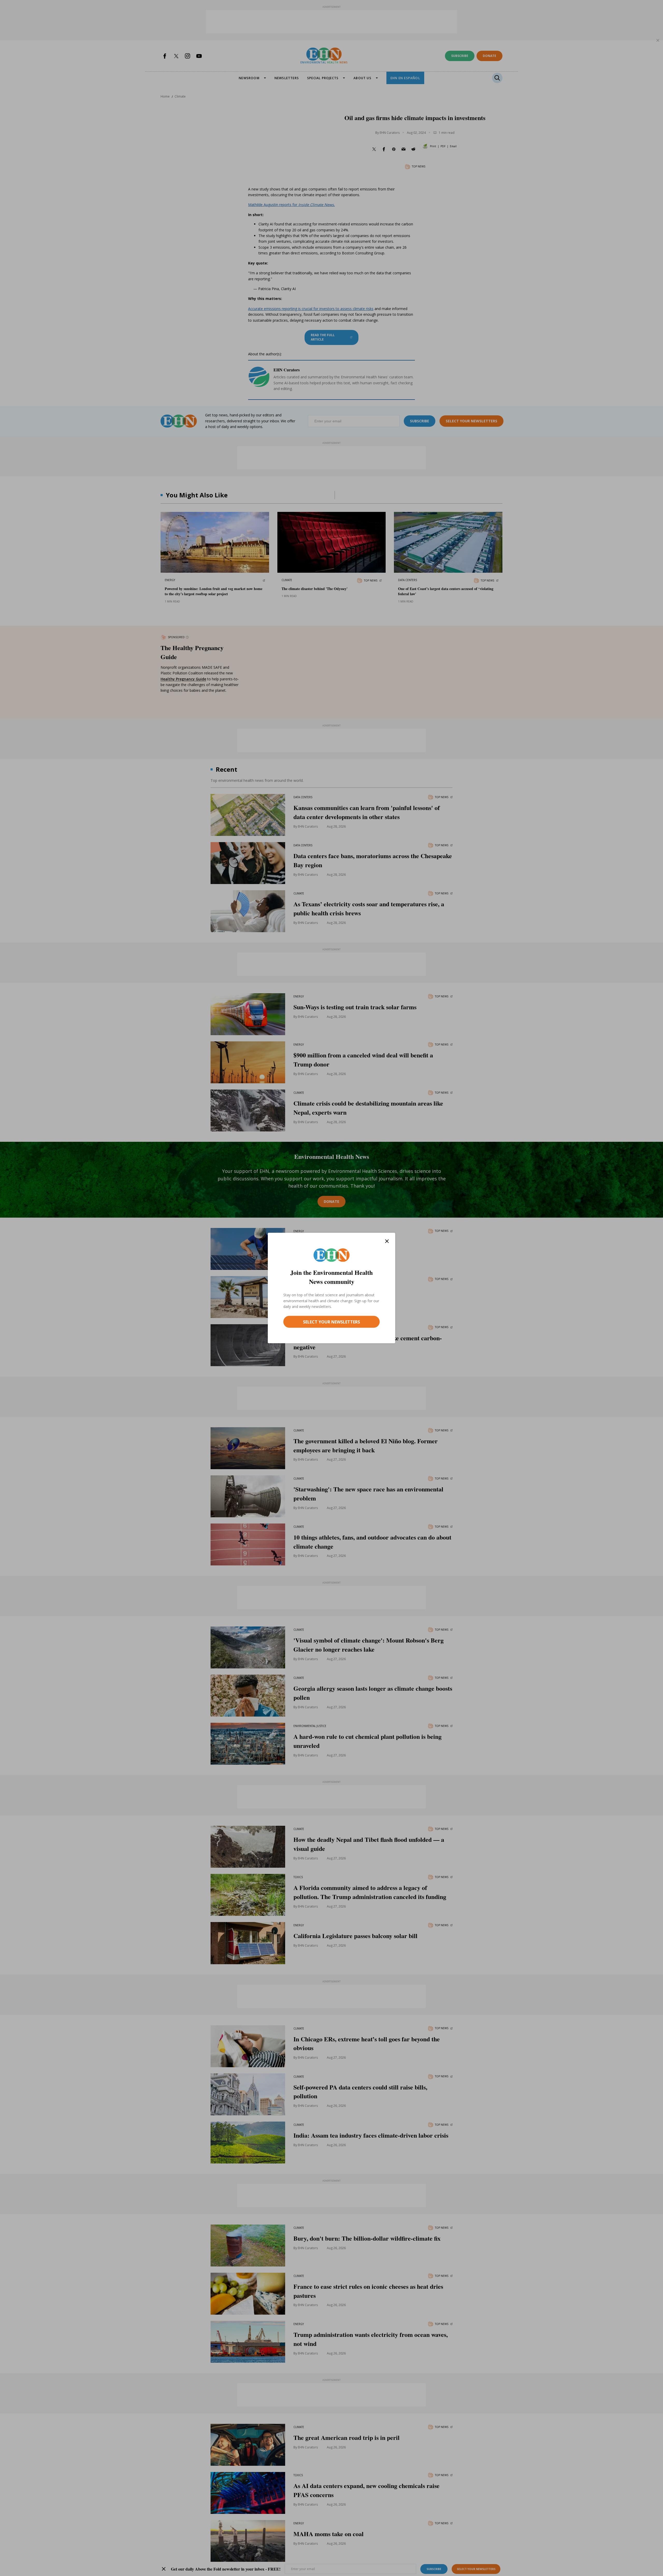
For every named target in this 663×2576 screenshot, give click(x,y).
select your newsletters (331, 1322)
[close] (387, 1241)
